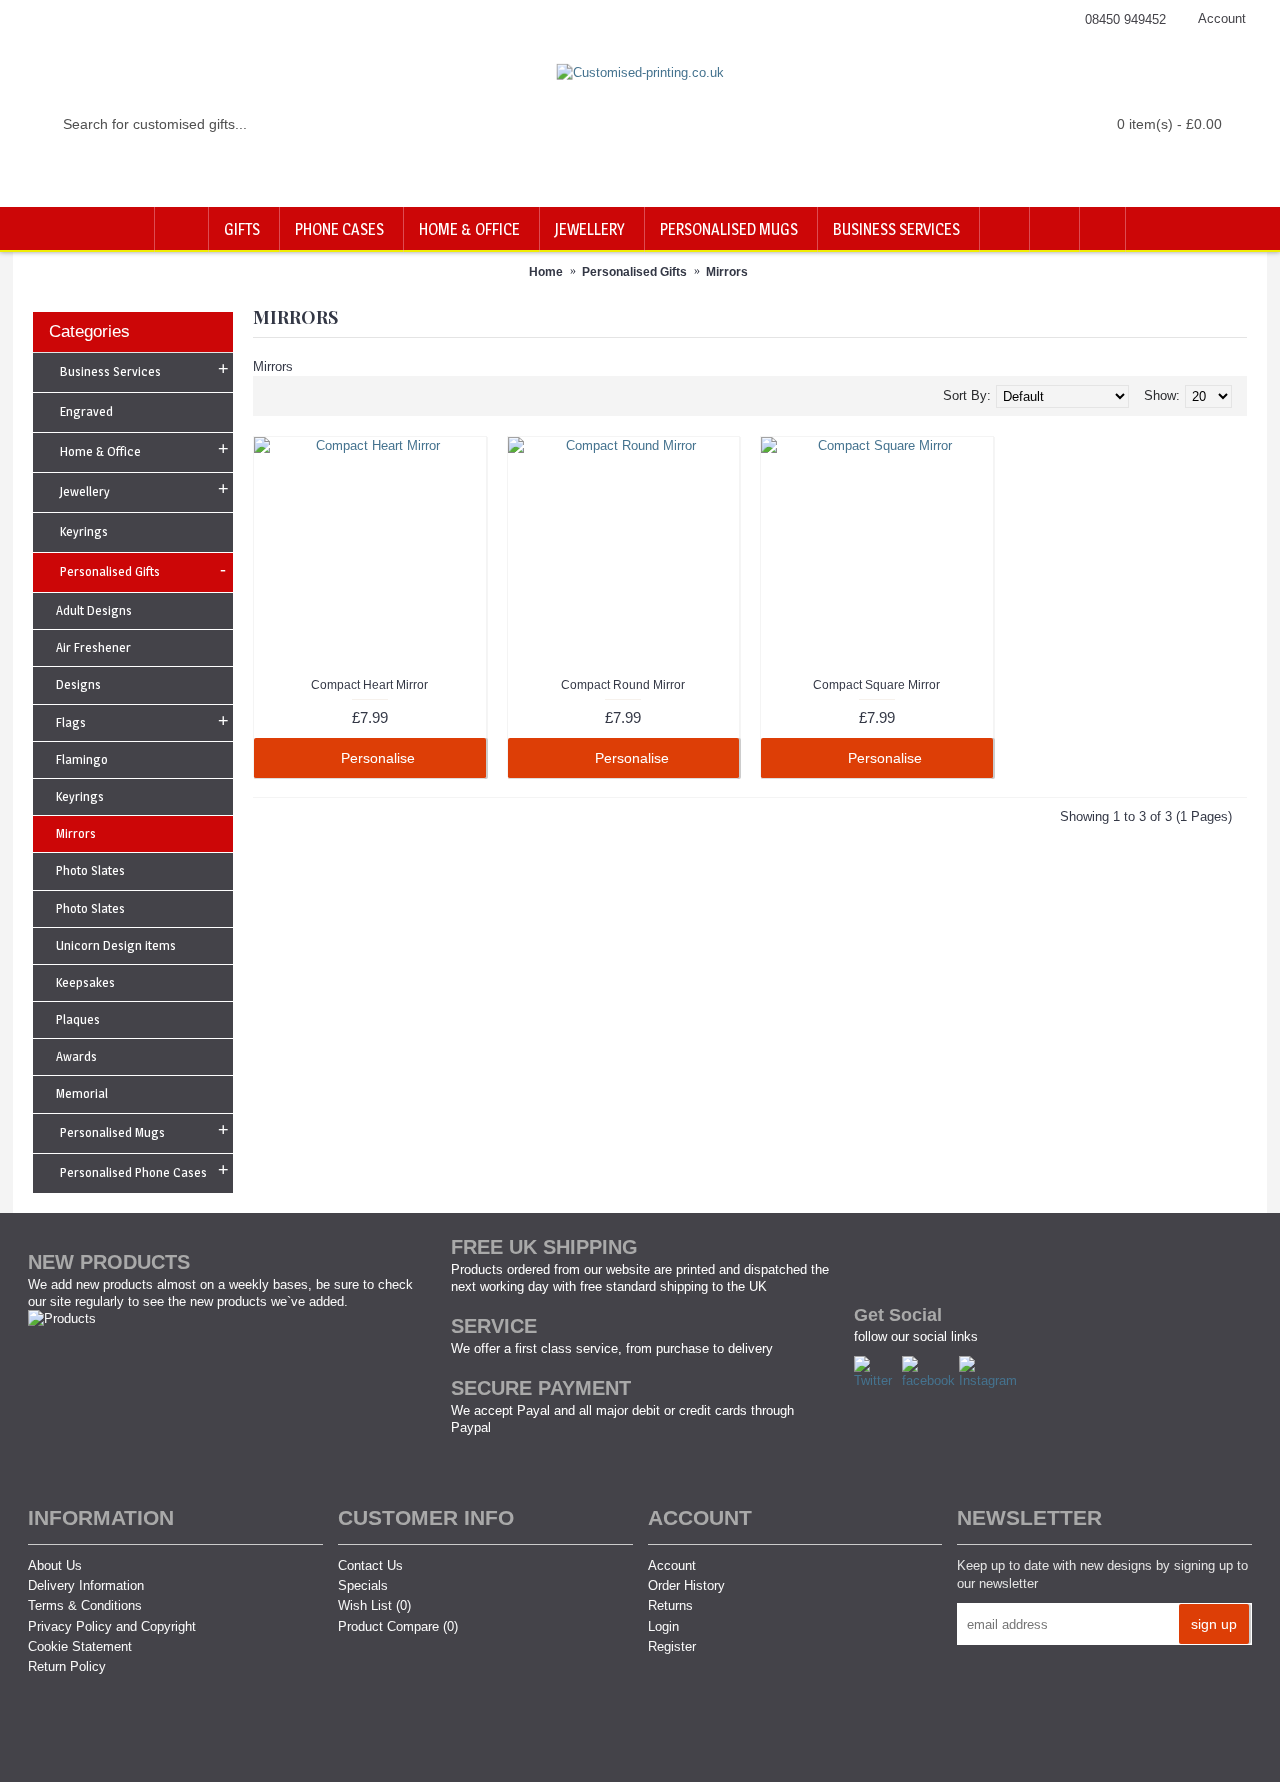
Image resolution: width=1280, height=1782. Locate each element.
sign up (1214, 1624)
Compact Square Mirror (876, 685)
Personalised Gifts (634, 272)
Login (663, 1626)
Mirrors (727, 272)
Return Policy (67, 1666)
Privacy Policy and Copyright (112, 1626)
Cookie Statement (80, 1646)
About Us (55, 1565)
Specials (363, 1585)
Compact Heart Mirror (369, 685)
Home (546, 272)
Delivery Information (86, 1585)
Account (672, 1565)
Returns (670, 1605)
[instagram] (990, 1380)
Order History (686, 1585)
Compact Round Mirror (623, 685)
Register (672, 1646)
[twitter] (878, 1380)
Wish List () (374, 1605)
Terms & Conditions (85, 1605)
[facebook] (930, 1380)
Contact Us (370, 1565)
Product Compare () (398, 1626)
